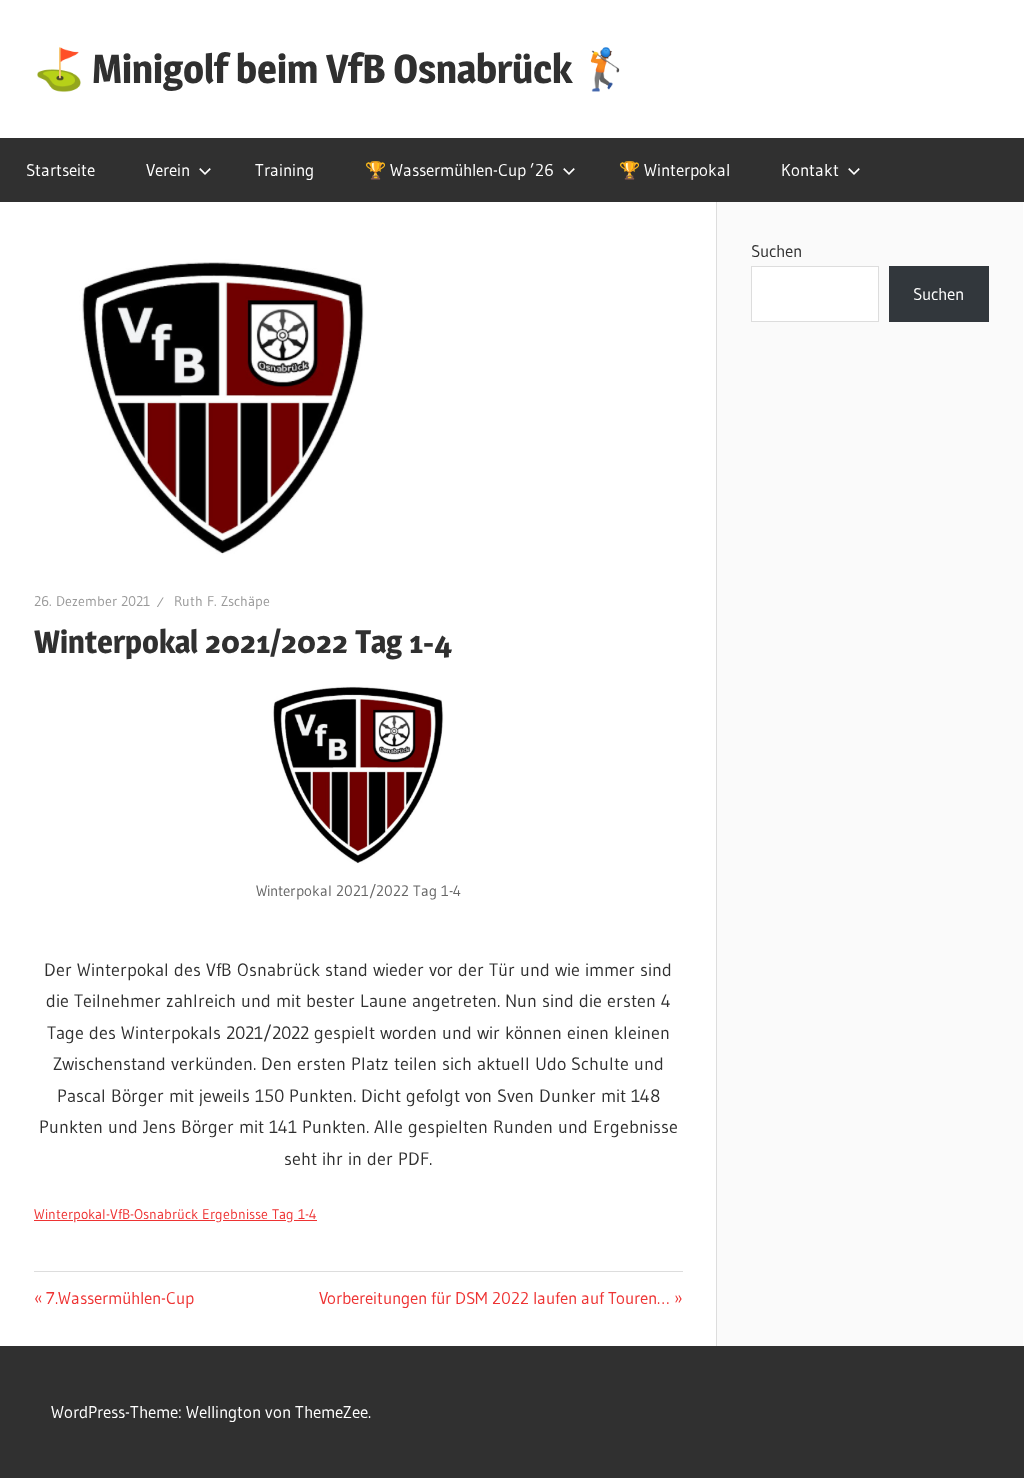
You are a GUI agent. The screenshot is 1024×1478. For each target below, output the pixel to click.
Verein (168, 169)
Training (284, 169)
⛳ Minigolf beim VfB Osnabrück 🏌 (332, 68)
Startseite (60, 169)
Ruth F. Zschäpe (222, 601)
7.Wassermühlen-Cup (119, 1297)
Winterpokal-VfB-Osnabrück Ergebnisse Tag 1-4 (175, 1214)
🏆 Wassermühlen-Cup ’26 (459, 169)
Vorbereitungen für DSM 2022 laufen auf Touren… (494, 1297)
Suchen (776, 250)
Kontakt (810, 169)
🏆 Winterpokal (674, 169)
